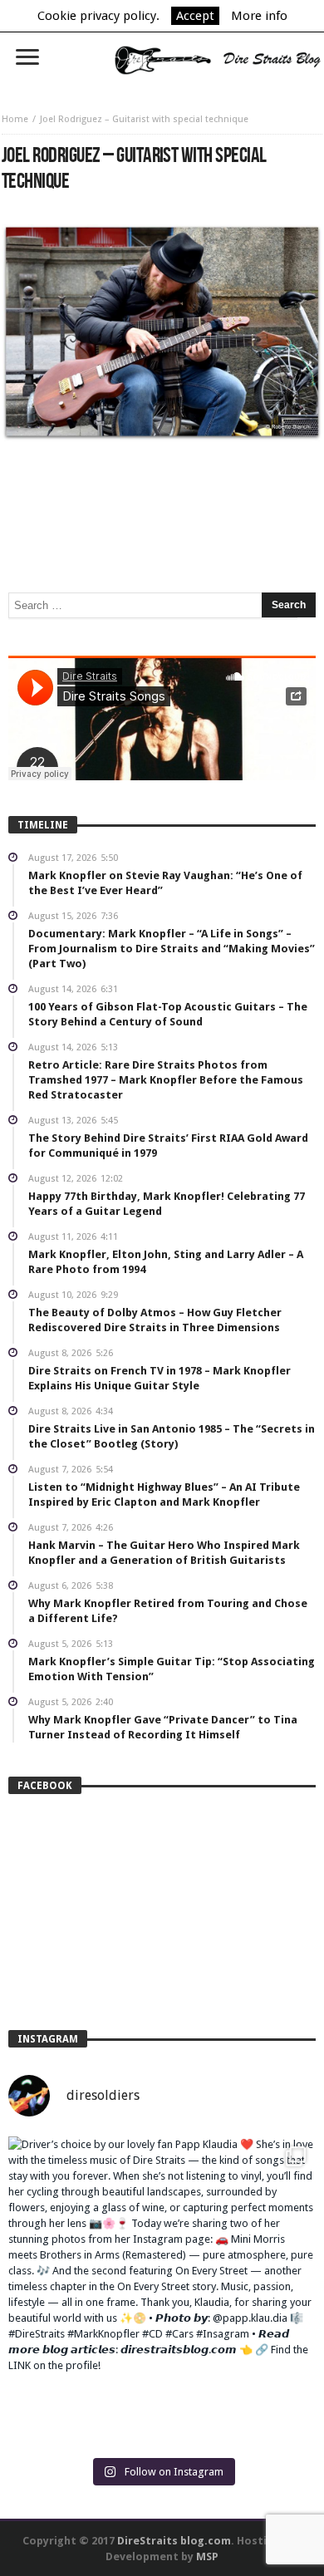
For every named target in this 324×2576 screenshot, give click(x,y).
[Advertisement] (162, 491)
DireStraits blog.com (174, 2541)
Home (15, 119)
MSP (207, 2556)
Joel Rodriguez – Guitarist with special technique (144, 119)
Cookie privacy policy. (98, 16)
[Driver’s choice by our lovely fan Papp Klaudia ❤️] (162, 2290)
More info (259, 16)
